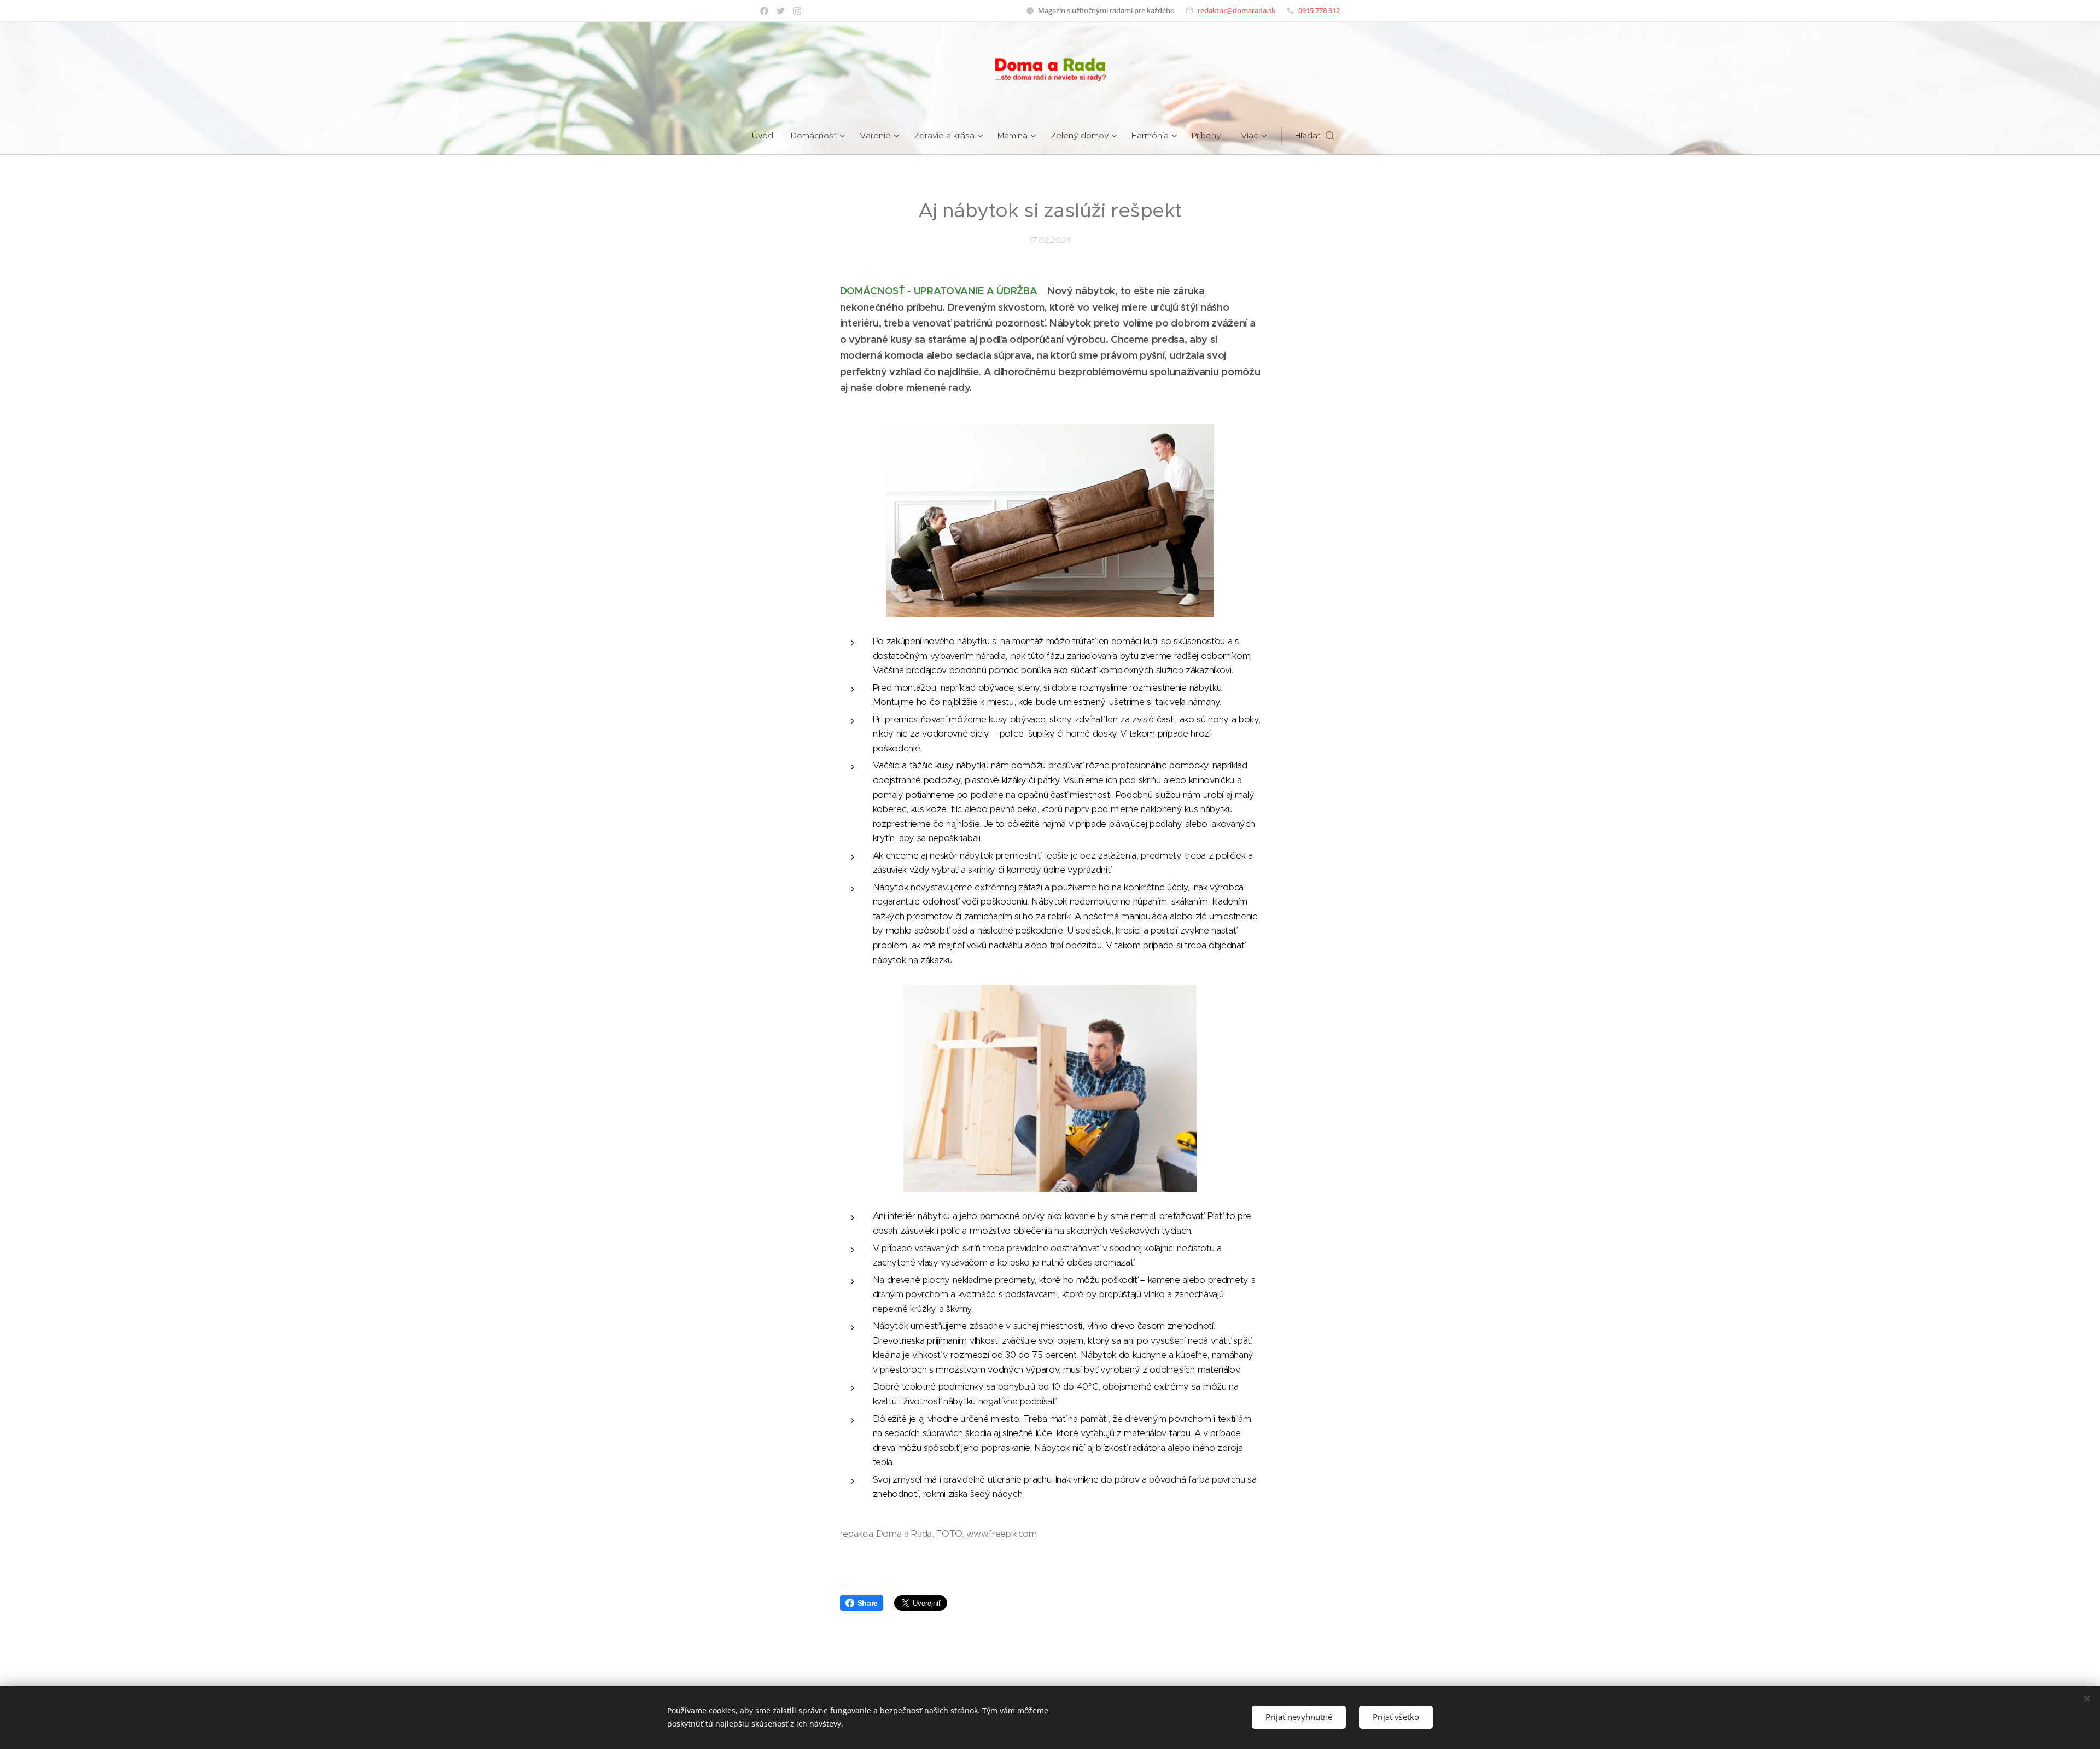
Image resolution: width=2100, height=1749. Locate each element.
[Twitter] (781, 11)
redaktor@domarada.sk (1236, 10)
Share (868, 1603)
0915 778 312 (1319, 10)
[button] (1315, 136)
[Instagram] (797, 11)
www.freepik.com (1002, 1534)
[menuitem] (767, 136)
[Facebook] (764, 11)
